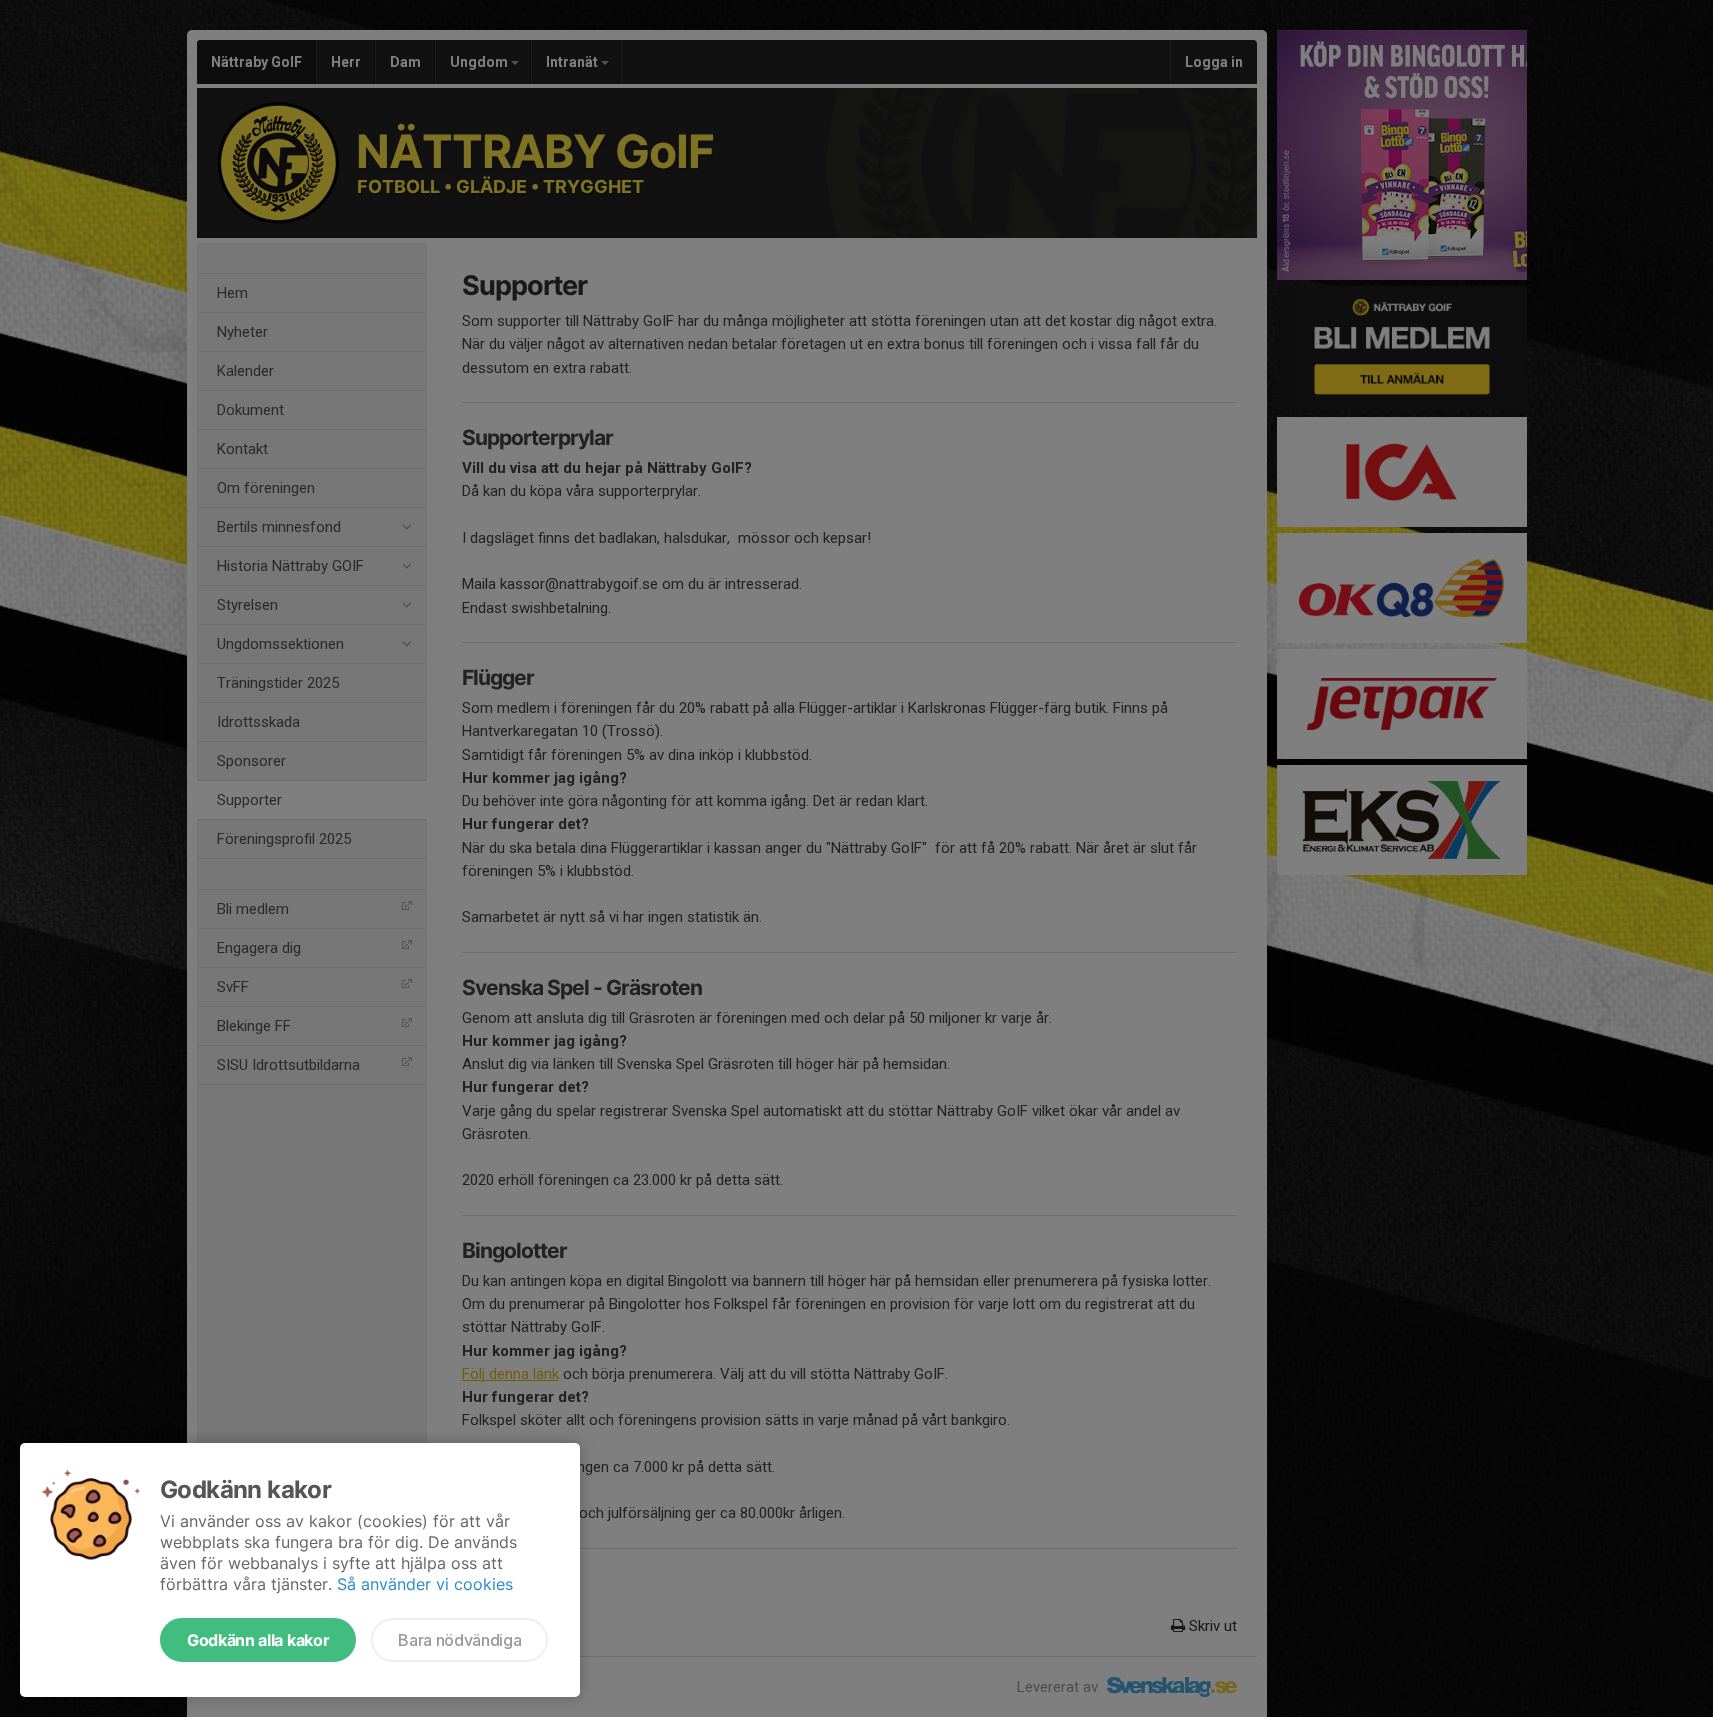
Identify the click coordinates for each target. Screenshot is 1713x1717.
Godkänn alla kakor (258, 1640)
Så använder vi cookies (425, 1584)
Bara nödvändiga (459, 1640)
